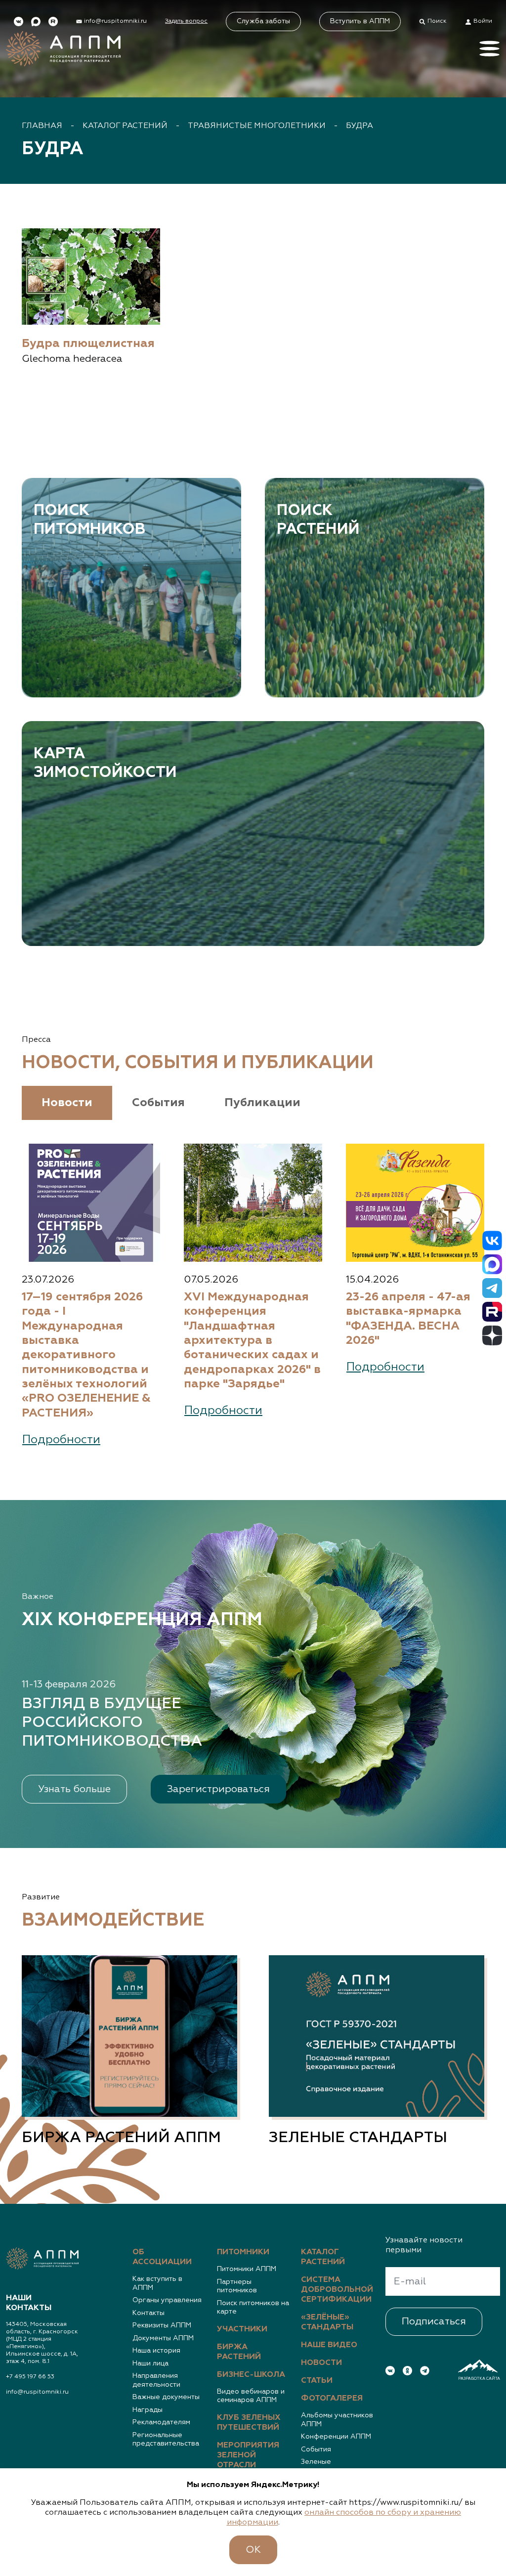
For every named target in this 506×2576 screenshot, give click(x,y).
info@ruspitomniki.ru (37, 2392)
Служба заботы (263, 21)
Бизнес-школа (251, 2375)
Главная (42, 126)
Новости (321, 2363)
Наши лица (150, 2363)
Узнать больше (74, 1789)
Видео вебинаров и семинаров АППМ (251, 2396)
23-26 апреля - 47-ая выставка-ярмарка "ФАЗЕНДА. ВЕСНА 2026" (408, 1319)
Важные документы (166, 2397)
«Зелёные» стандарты (327, 2322)
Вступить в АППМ (360, 21)
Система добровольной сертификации (337, 2290)
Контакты (148, 2313)
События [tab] (158, 1103)
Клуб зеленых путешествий (249, 2423)
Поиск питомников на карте (253, 2308)
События (316, 2449)
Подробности (61, 1440)
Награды (148, 2410)
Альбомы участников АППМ (337, 2420)
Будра (359, 126)
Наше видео (329, 2345)
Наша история (156, 2351)
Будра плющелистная (88, 344)
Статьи (317, 2381)
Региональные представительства (166, 2440)
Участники (242, 2329)
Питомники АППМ (247, 2269)
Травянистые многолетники (257, 126)
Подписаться (434, 2321)
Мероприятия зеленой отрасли (248, 2455)
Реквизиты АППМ (162, 2325)
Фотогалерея (332, 2399)
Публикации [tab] (262, 1103)
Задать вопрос (186, 21)
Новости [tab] (67, 1103)
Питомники (243, 2252)
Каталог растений (125, 126)
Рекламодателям (161, 2422)
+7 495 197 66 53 (30, 2377)
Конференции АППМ (336, 2437)
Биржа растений (239, 2352)
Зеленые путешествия (323, 2466)
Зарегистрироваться (218, 1789)
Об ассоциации (162, 2257)
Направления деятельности (156, 2380)
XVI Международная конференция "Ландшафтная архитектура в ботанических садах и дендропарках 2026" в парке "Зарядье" (252, 1341)
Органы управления (167, 2300)
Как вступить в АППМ (157, 2283)
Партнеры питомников (237, 2286)
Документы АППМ (163, 2338)
